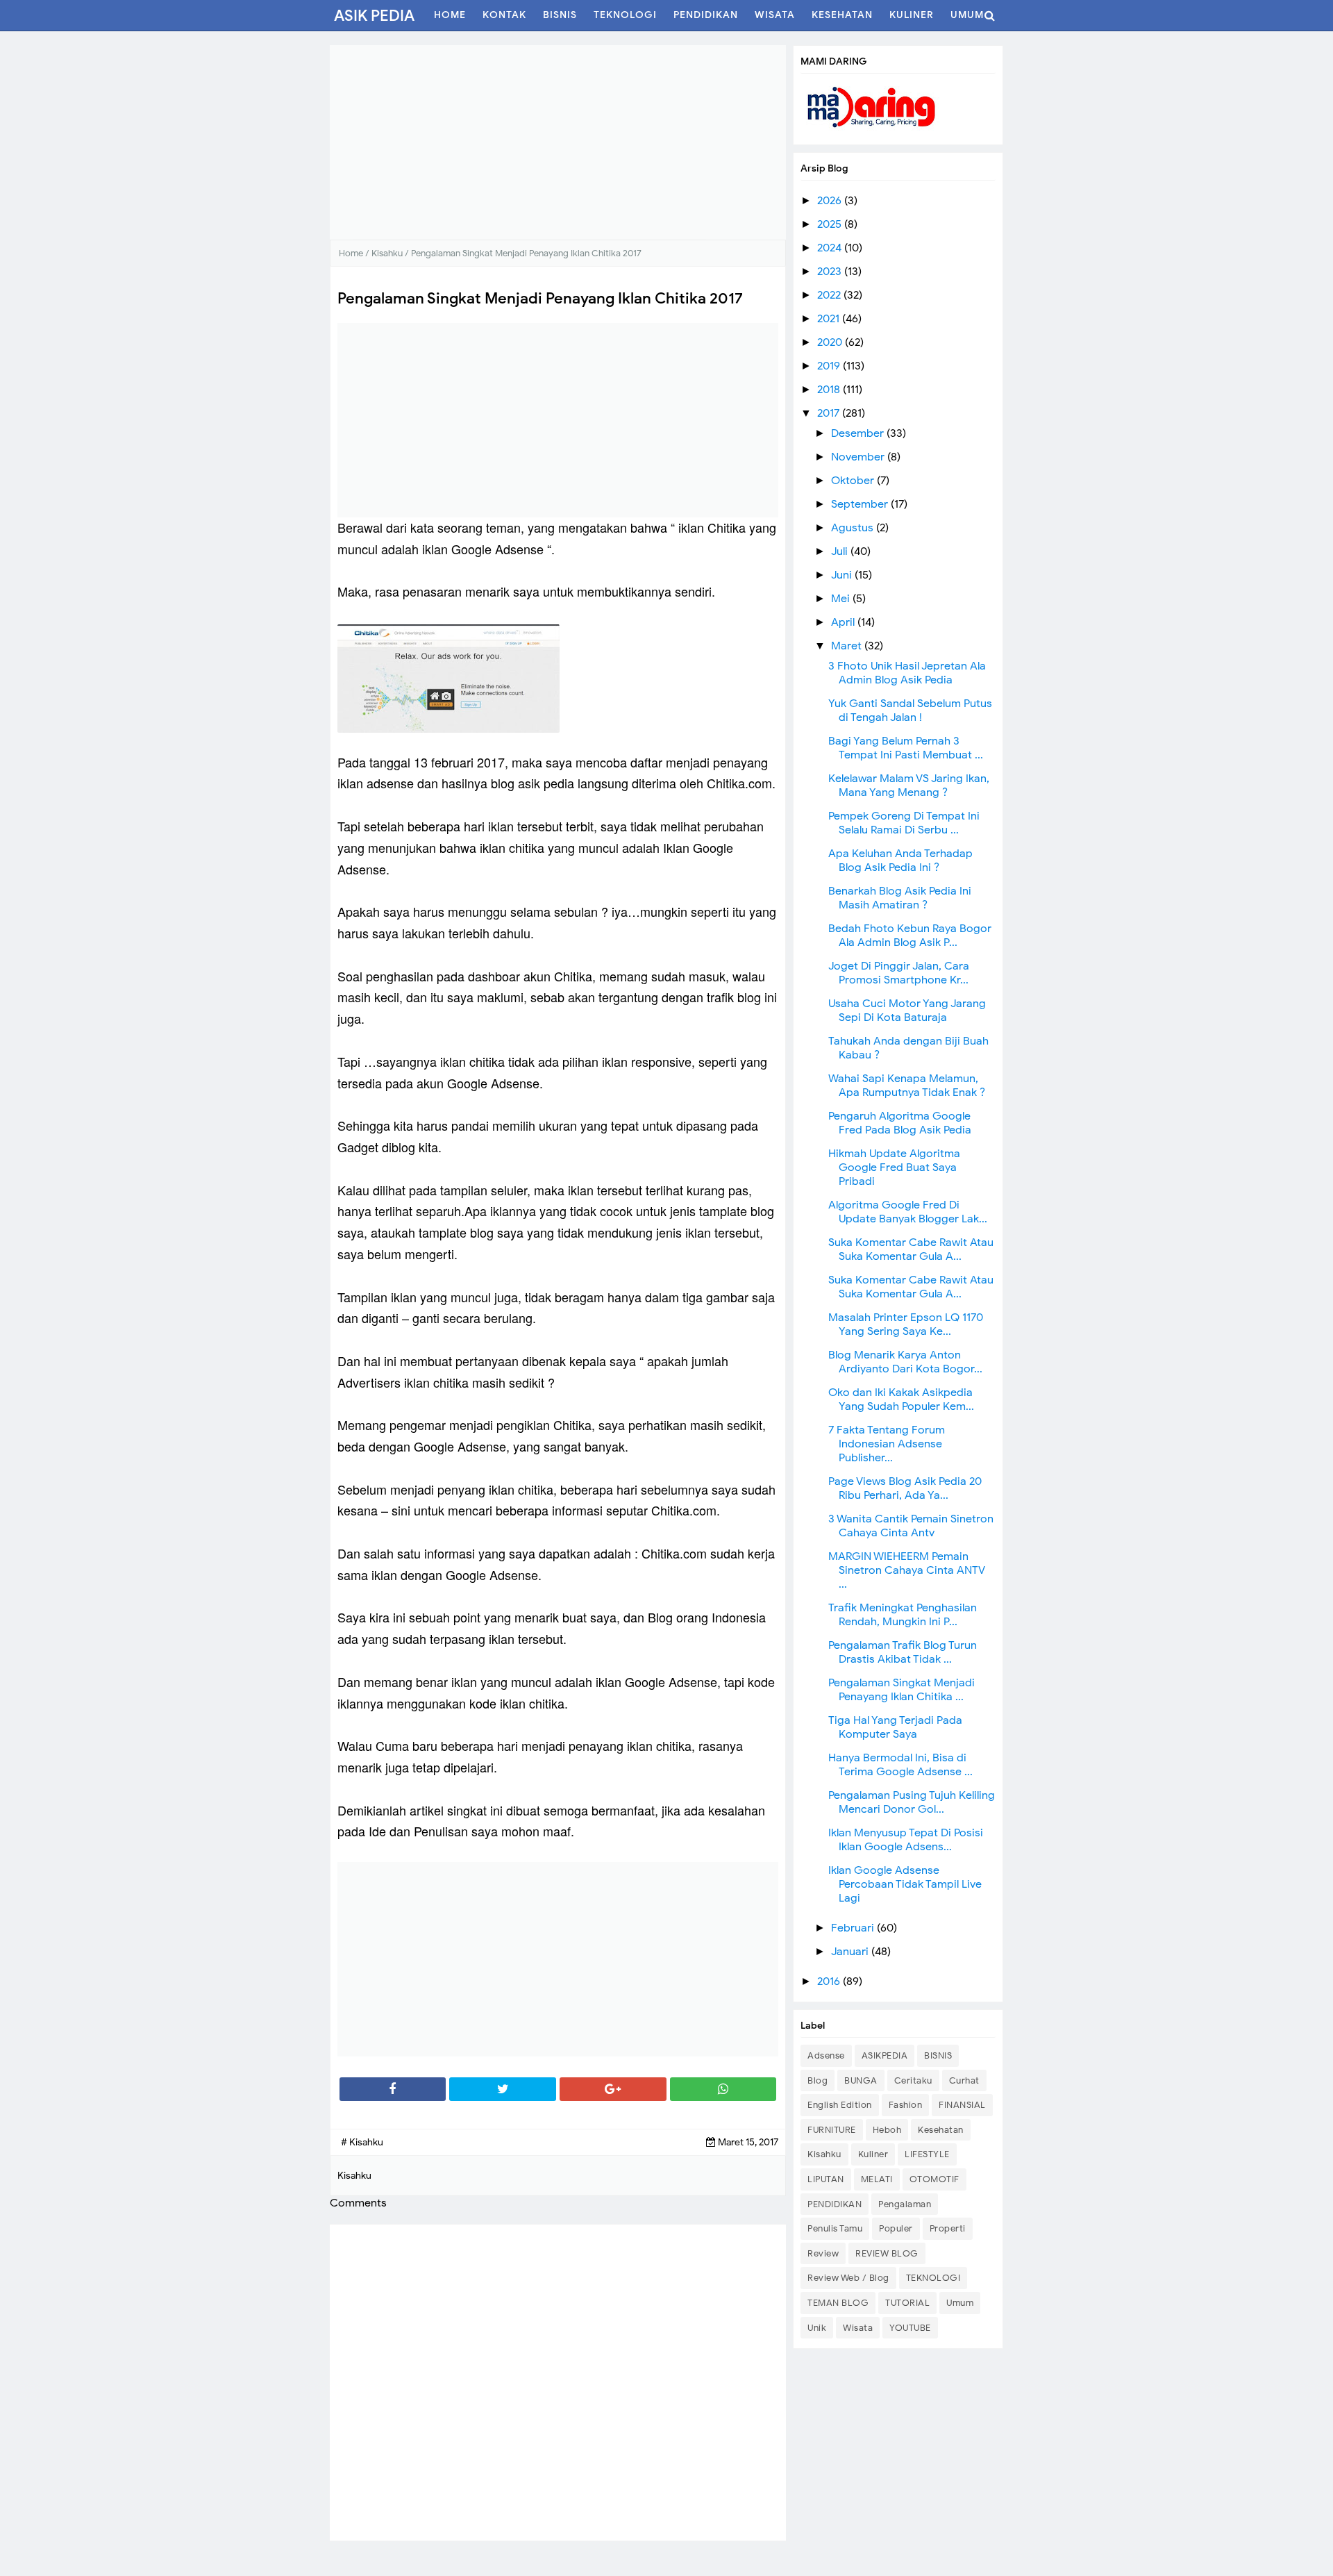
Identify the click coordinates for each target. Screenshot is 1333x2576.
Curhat (964, 2080)
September (861, 504)
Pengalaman (905, 2204)
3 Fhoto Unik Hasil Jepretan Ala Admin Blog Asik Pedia (907, 673)
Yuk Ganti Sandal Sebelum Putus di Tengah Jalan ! (910, 711)
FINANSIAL (962, 2105)
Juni (843, 575)
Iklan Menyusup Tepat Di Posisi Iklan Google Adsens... (906, 1840)
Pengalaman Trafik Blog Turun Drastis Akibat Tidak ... (903, 1652)
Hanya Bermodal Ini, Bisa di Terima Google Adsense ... (900, 1765)
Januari (851, 1952)
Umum (960, 2303)
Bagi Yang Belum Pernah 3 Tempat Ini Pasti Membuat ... (906, 748)
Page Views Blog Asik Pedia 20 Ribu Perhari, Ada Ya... (905, 1488)
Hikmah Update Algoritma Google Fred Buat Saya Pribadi (894, 1167)
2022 (830, 295)
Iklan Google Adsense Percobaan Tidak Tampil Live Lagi (905, 1884)
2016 (830, 1981)
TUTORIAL (907, 2303)
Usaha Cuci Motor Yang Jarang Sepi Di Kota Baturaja (907, 1011)
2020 (831, 342)
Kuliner (873, 2154)
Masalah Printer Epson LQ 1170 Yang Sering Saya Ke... (906, 1324)
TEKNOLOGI (933, 2278)
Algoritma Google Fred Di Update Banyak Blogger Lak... (908, 1212)
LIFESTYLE (927, 2154)
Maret (848, 646)
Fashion (906, 2105)
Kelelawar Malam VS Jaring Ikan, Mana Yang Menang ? (909, 786)
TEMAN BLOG (838, 2303)
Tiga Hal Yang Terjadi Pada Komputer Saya (895, 1727)
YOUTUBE (910, 2328)
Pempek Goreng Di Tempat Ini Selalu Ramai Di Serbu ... (904, 823)
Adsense (826, 2055)
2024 (831, 248)
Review (823, 2253)
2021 (830, 319)
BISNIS (938, 2055)
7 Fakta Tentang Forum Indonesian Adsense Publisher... (887, 1444)
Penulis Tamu (835, 2228)
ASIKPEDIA (885, 2055)
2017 (830, 413)
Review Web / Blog (848, 2278)
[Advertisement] (558, 142)
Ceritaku (913, 2080)
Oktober (854, 481)
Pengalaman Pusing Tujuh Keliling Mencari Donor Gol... (912, 1802)
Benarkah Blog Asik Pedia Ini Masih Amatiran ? (900, 898)
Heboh (887, 2130)
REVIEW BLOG (887, 2253)
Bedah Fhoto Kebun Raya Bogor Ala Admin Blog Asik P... (910, 936)
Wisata (858, 2328)
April (844, 622)
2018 (830, 390)
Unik (817, 2328)
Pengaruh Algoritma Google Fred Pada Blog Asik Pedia (900, 1123)
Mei (842, 599)
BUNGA (861, 2080)
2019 (830, 366)
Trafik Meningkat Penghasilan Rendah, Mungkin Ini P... (903, 1615)
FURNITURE (832, 2130)
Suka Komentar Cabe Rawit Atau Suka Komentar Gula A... (911, 1249)
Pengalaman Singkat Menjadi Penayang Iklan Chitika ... (902, 1690)
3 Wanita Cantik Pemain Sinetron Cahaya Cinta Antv (911, 1526)
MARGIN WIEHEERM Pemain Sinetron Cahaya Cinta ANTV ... (907, 1570)
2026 (831, 201)
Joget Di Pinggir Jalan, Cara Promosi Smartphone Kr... (899, 973)
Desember (859, 433)
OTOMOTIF (934, 2179)
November (859, 457)
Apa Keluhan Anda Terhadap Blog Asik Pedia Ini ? (900, 861)
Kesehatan (941, 2130)
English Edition (840, 2105)
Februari (854, 1928)
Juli (841, 551)
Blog (818, 2080)
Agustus (854, 528)
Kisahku (824, 2154)
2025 (831, 224)
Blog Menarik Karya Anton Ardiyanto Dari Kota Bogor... (905, 1362)
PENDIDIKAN (835, 2204)
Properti (948, 2228)
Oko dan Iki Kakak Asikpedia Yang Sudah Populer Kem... (901, 1399)
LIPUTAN (826, 2179)
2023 (831, 272)
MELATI (877, 2179)
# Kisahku (362, 2142)
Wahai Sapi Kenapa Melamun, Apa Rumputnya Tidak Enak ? (907, 1086)
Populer (896, 2228)
